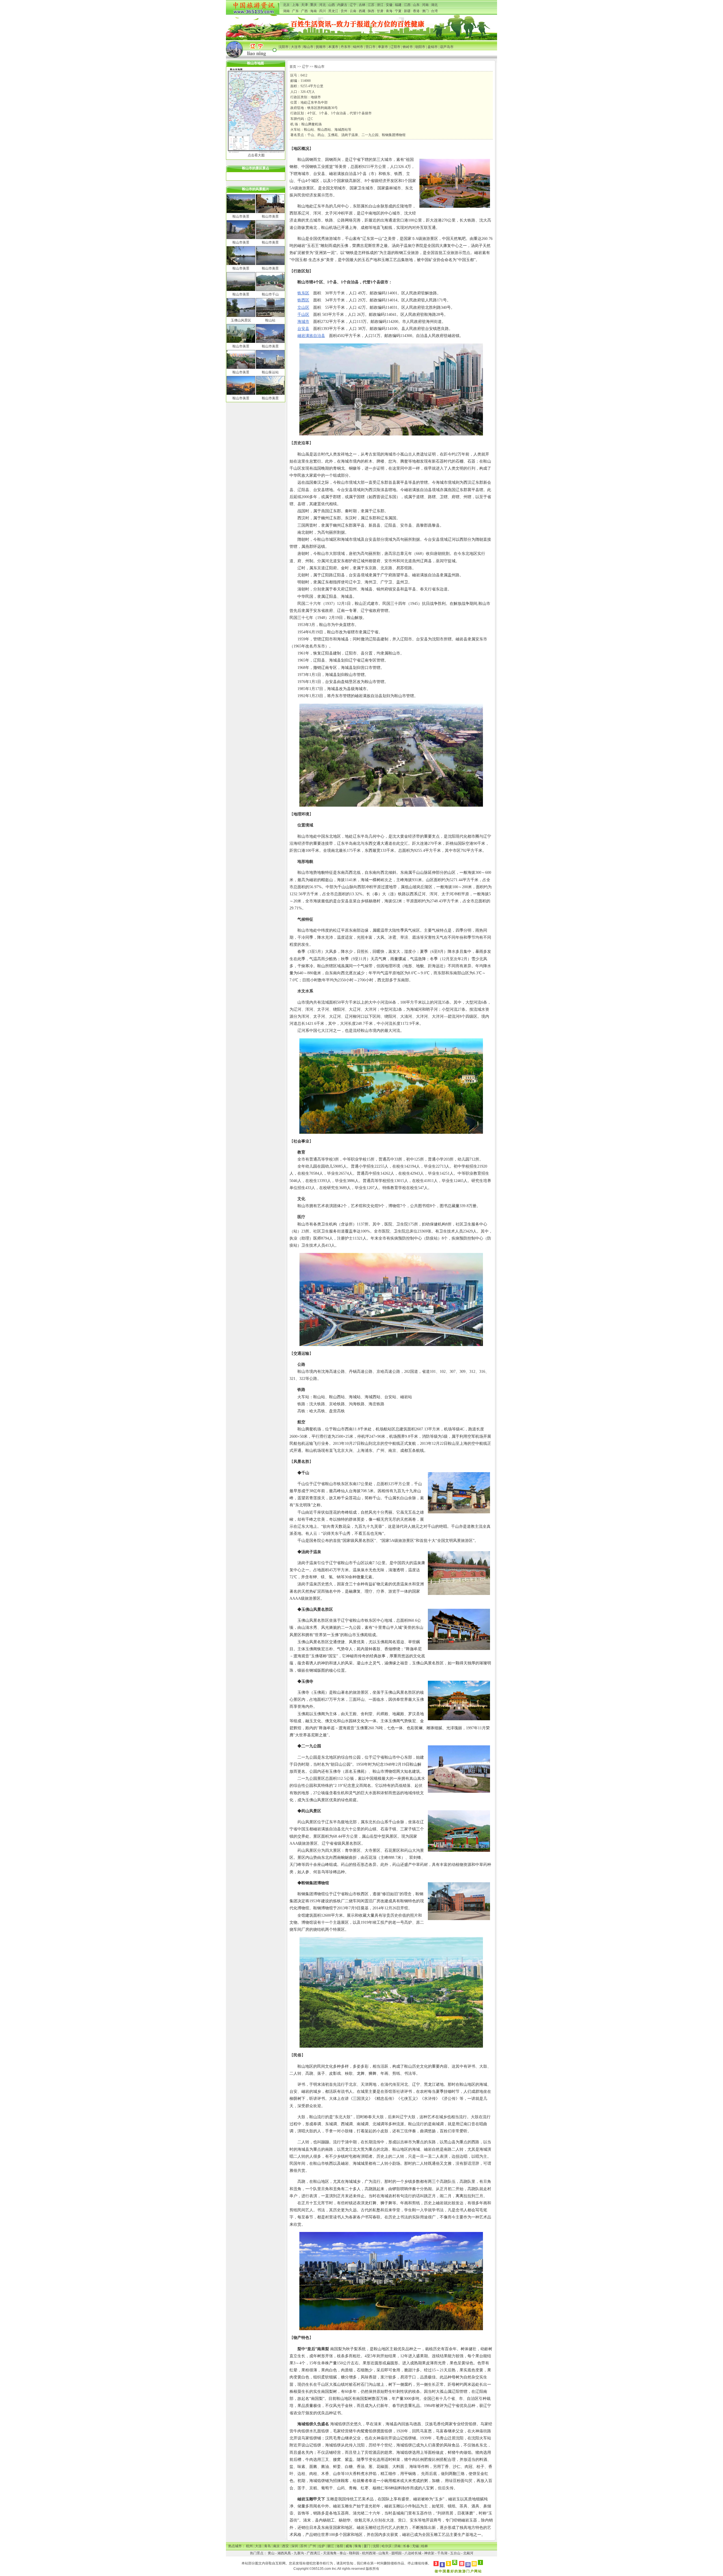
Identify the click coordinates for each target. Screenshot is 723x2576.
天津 (304, 5)
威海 (349, 2546)
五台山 (455, 2553)
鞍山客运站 (270, 372)
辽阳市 (395, 47)
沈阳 (376, 2546)
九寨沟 (299, 2553)
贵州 (344, 11)
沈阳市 (284, 47)
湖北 (434, 5)
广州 (313, 2546)
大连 (258, 2546)
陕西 (371, 11)
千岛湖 (442, 2553)
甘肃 (380, 11)
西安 (286, 2546)
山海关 (384, 2553)
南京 (276, 2546)
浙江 (380, 5)
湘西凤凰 (284, 2553)
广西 (304, 11)
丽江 (331, 2546)
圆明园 (397, 2553)
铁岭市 (408, 47)
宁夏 (398, 11)
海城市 (303, 322)
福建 (398, 5)
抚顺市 (321, 47)
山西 (332, 5)
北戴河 (468, 2553)
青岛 (267, 2546)
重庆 (313, 5)
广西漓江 (313, 2553)
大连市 (296, 47)
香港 (416, 11)
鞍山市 (308, 47)
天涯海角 (330, 2553)
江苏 (371, 5)
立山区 (303, 307)
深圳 (295, 2546)
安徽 (389, 5)
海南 (313, 11)
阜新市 (383, 47)
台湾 (434, 11)
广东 (295, 11)
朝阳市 (420, 47)
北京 (286, 5)
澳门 (425, 11)
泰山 (343, 2553)
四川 (323, 11)
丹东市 (346, 47)
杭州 (249, 2546)
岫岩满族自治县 (311, 336)
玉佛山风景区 (241, 320)
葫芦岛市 (447, 47)
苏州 (304, 2546)
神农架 (429, 2553)
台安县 (303, 329)
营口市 (371, 47)
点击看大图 (256, 155)
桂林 (424, 2546)
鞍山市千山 (270, 294)
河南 (425, 5)
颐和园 (354, 2553)
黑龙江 (333, 11)
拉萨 (322, 2546)
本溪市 (333, 47)
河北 (323, 5)
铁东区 (303, 293)
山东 (416, 5)
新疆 (407, 11)
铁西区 (303, 300)
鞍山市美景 (241, 216)
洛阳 (340, 2546)
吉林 (362, 5)
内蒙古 (342, 5)
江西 (407, 5)
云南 (353, 11)
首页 (293, 67)
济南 (397, 2546)
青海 (389, 11)
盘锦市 (433, 47)
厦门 (367, 2546)
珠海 (358, 2546)
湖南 (286, 11)
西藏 (362, 11)
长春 (406, 2546)
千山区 (303, 315)
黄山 (271, 2553)
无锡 (415, 2546)
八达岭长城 (413, 2553)
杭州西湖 (369, 2553)
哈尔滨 (387, 2546)
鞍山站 (270, 320)
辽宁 (353, 5)
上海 (295, 5)
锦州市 (358, 47)
